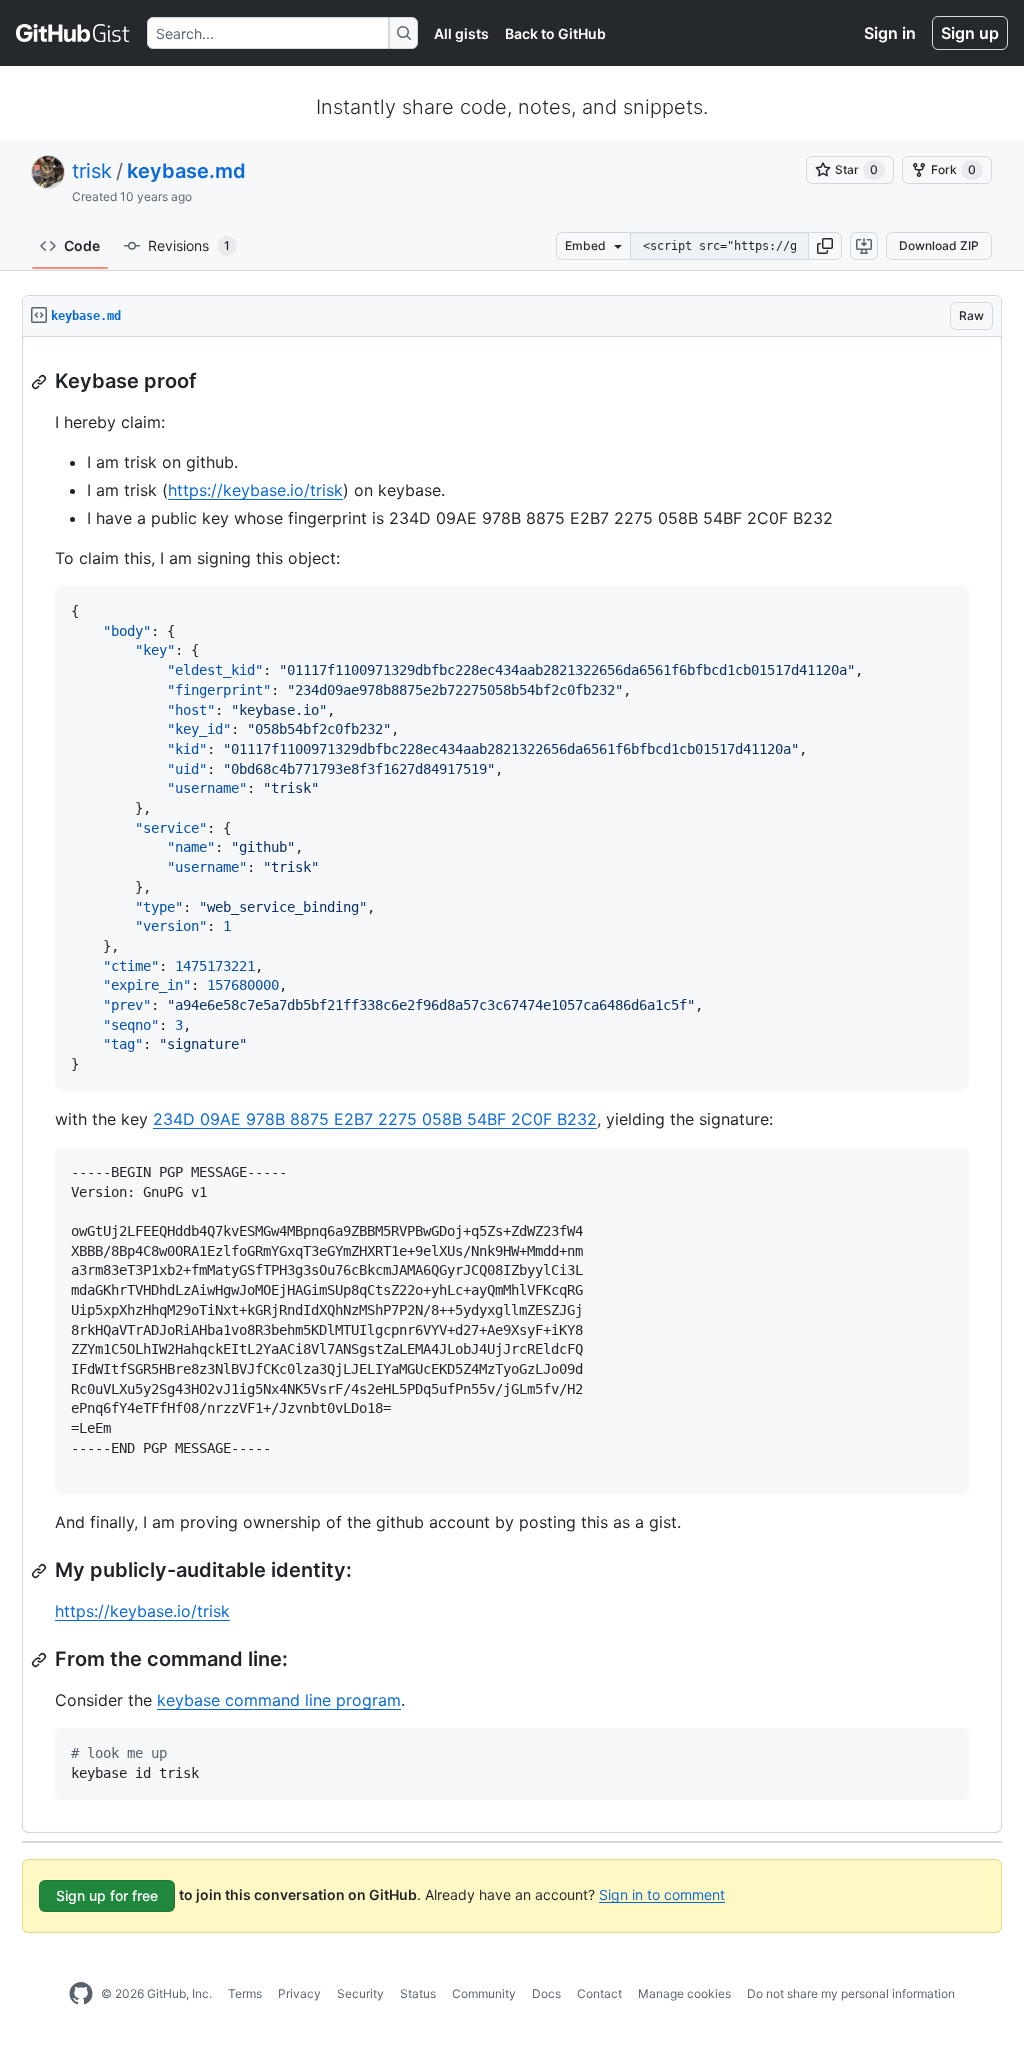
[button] (825, 246)
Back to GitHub (555, 33)
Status (418, 1993)
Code (82, 245)
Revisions (189, 245)
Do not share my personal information (851, 1993)
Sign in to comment (662, 1893)
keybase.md (186, 171)
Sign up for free (107, 1895)
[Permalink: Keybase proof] (41, 382)
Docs (546, 1993)
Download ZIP (939, 245)
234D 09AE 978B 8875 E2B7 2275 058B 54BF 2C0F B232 (375, 1119)
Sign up (970, 33)
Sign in (890, 33)
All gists (461, 33)
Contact (599, 1993)
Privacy (299, 1993)
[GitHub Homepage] (81, 1994)
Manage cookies (684, 1993)
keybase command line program (279, 1700)
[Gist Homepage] (73, 33)
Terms (245, 1993)
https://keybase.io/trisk (255, 490)
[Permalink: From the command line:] (41, 1660)
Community (484, 1993)
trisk (92, 171)
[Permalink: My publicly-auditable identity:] (41, 1571)
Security (360, 1993)
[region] (512, 1085)
